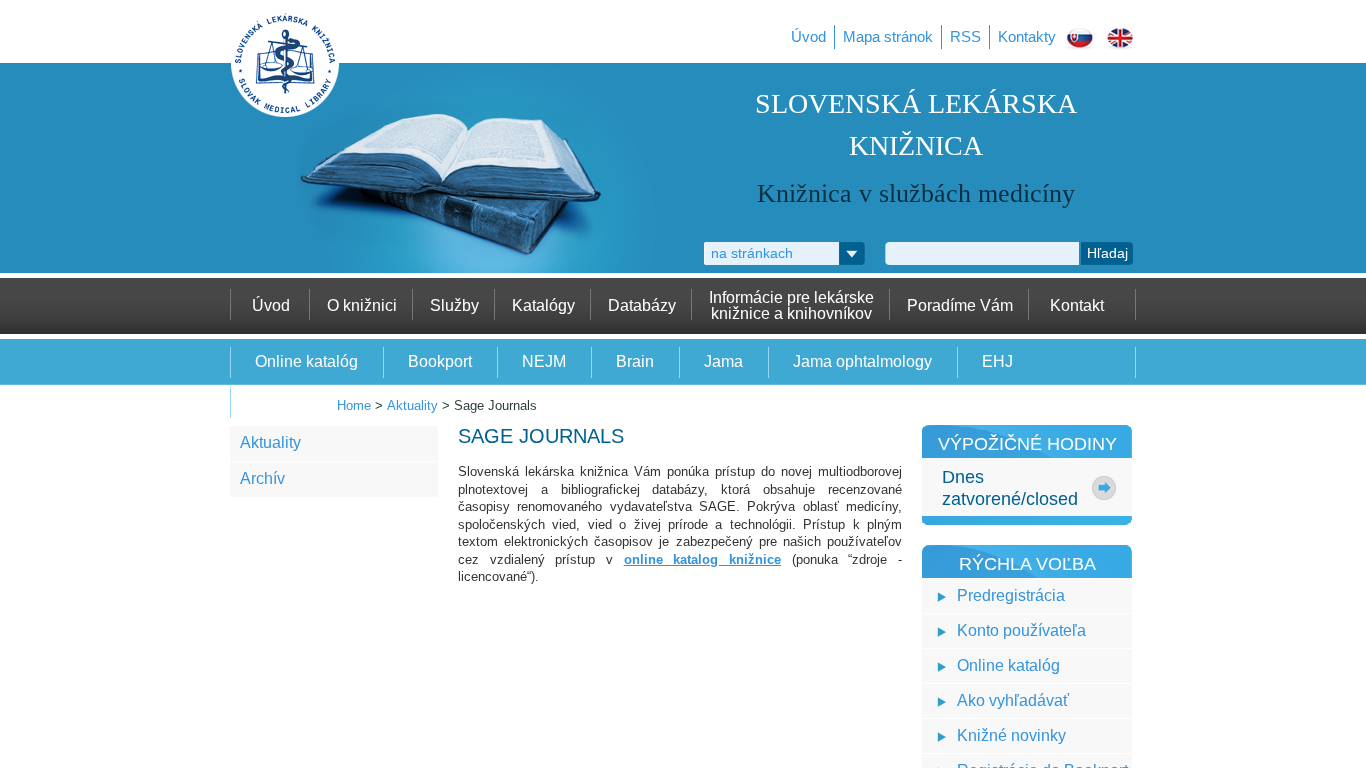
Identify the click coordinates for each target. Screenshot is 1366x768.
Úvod (808, 36)
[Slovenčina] (1080, 41)
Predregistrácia (1011, 595)
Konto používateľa (1021, 630)
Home (354, 405)
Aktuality (412, 405)
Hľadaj (1107, 253)
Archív (262, 478)
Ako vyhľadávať (1013, 700)
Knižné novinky (1011, 735)
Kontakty (1027, 36)
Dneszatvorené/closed (1010, 488)
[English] (1120, 41)
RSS (965, 36)
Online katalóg (1008, 665)
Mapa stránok (888, 36)
